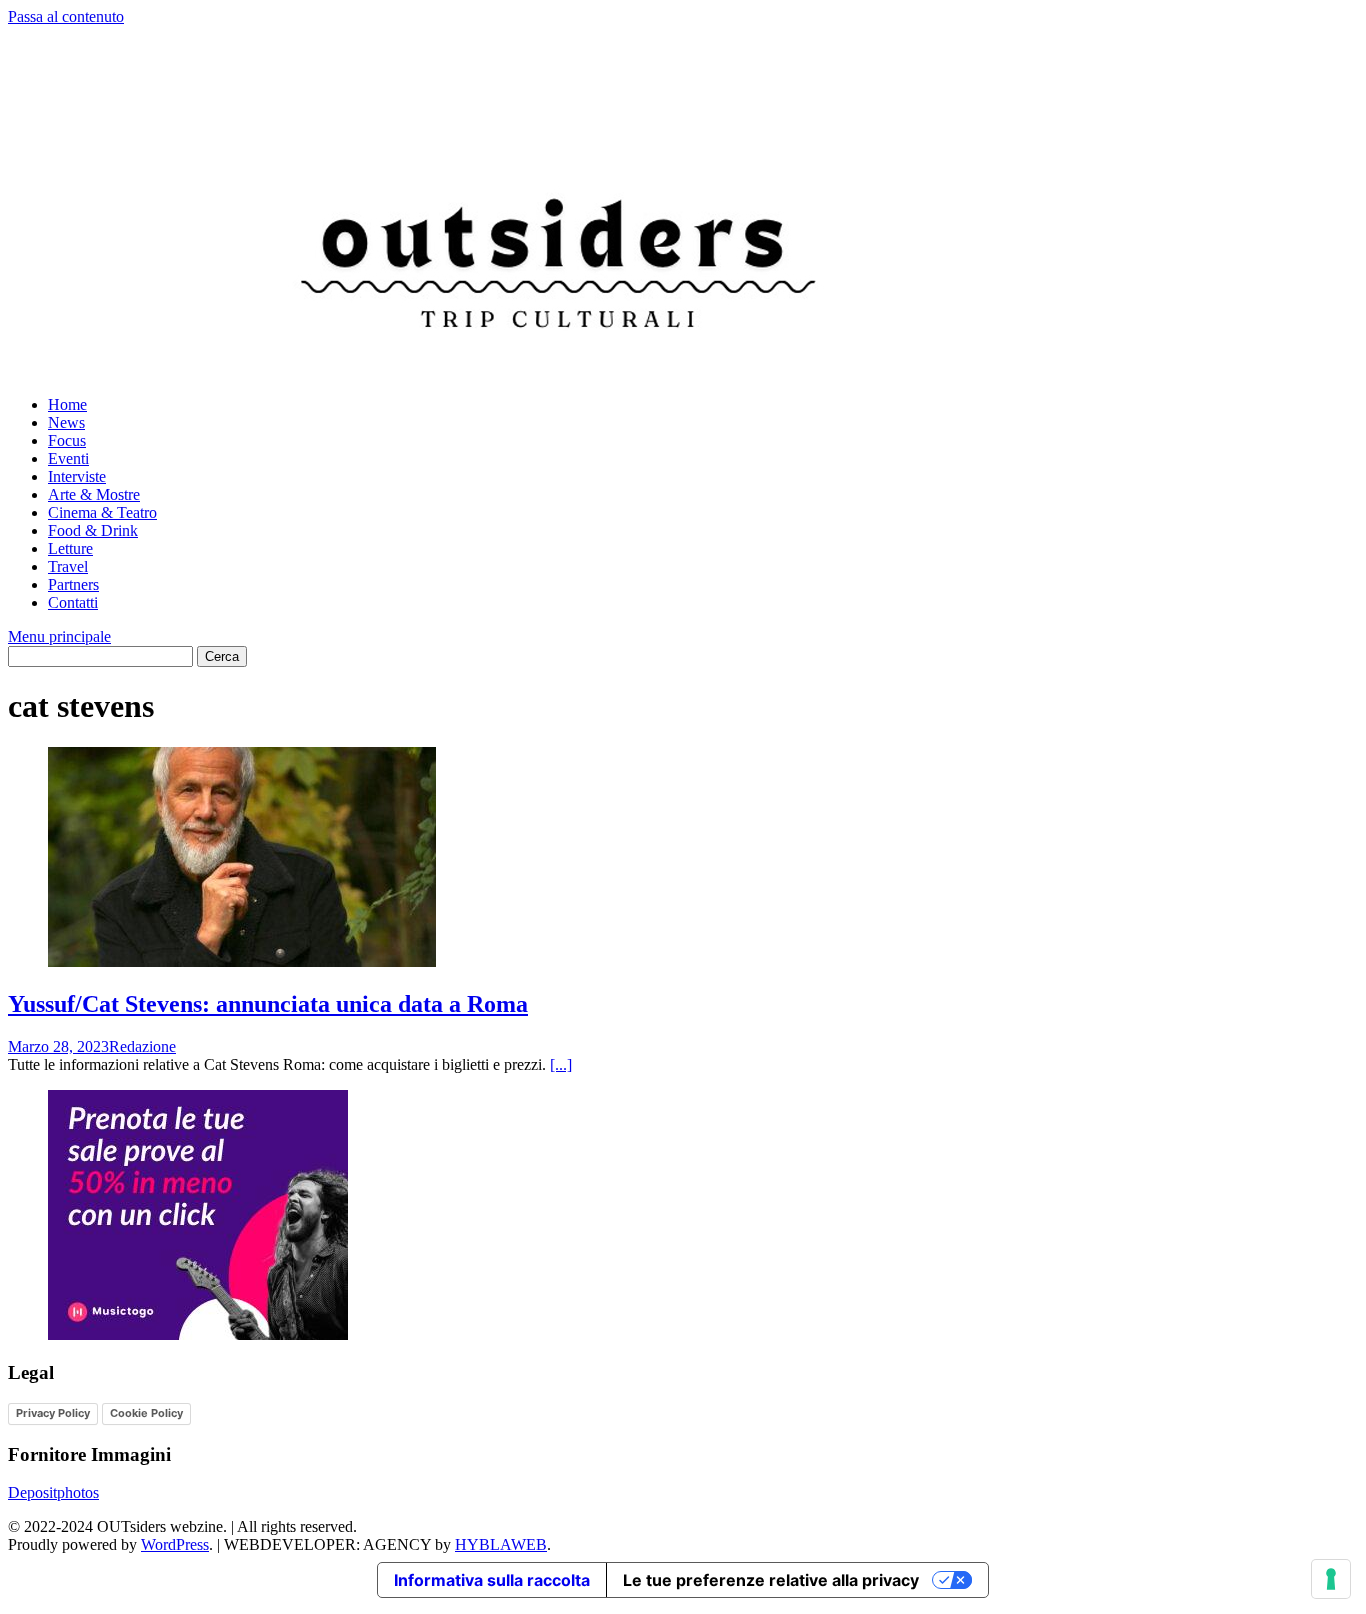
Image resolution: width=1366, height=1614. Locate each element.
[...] (561, 1064)
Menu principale (59, 636)
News (66, 422)
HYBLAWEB (501, 1544)
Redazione (142, 1046)
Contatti (73, 602)
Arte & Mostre (94, 494)
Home (67, 404)
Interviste (77, 476)
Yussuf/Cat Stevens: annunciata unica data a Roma (268, 1004)
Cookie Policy (146, 1413)
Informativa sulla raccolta (492, 1580)
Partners (73, 584)
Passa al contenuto (66, 16)
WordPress (175, 1544)
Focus (67, 440)
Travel (68, 566)
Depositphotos (53, 1492)
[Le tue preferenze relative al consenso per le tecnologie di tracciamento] (1331, 1579)
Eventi (68, 458)
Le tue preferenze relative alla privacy (771, 1580)
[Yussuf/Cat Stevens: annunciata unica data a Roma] (242, 961)
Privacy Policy (53, 1413)
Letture (70, 548)
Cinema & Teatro (102, 512)
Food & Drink (93, 530)
